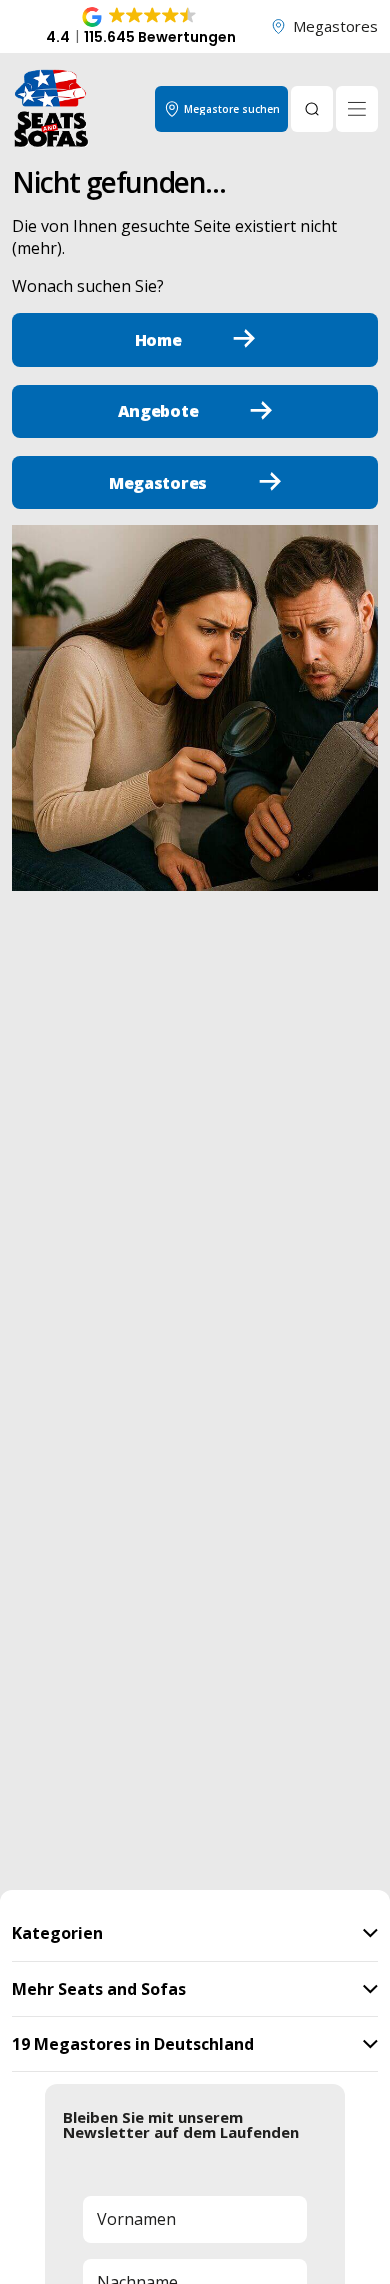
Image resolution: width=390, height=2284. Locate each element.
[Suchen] (312, 109)
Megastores (335, 26)
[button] (141, 27)
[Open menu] (357, 109)
